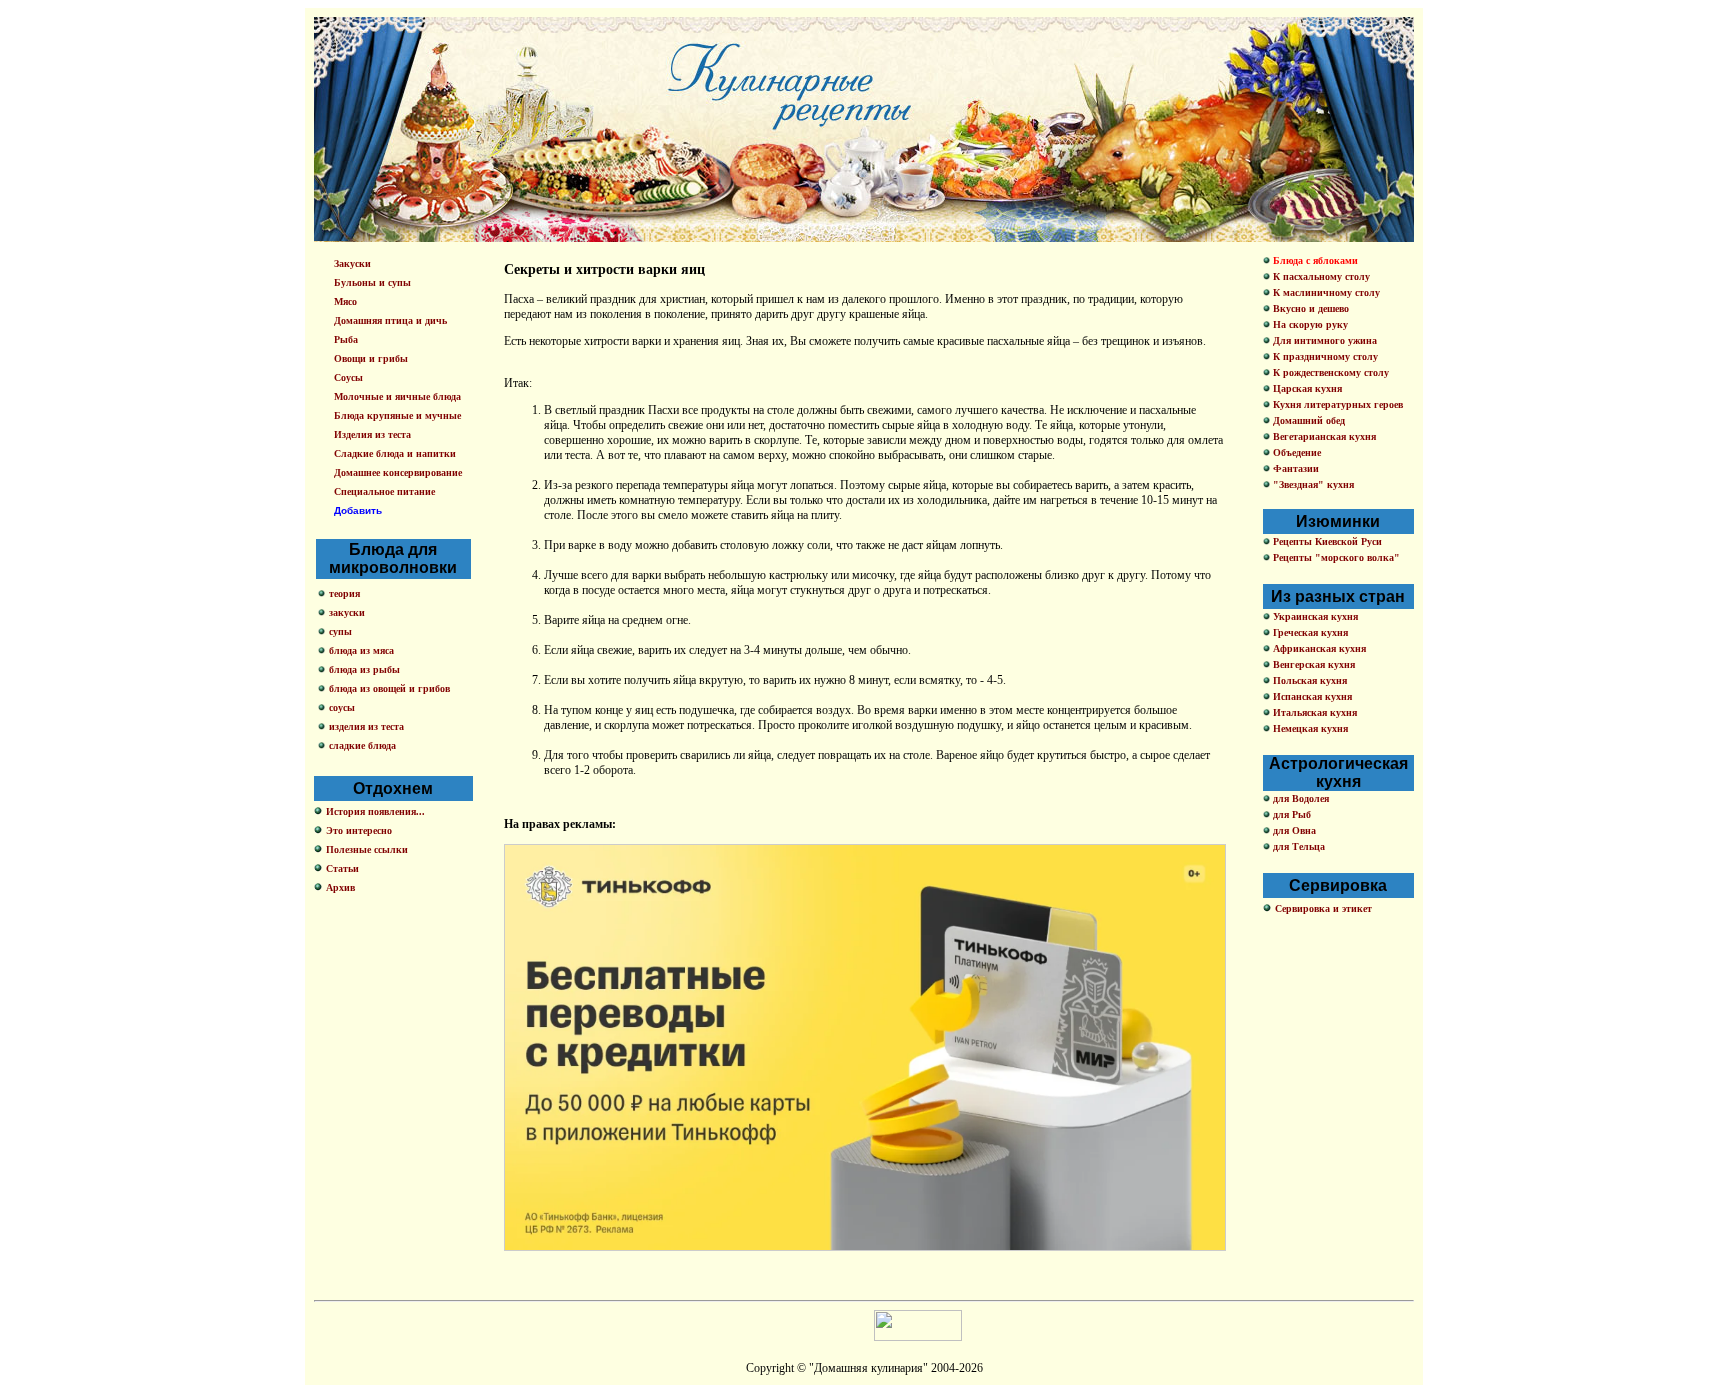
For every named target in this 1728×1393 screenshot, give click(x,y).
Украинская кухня (1314, 616)
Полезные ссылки (367, 849)
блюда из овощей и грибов (389, 688)
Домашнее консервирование (398, 472)
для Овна (1293, 830)
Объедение (1295, 452)
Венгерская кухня (1312, 664)
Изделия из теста (372, 434)
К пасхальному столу (1320, 276)
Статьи (342, 868)
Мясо (345, 301)
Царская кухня (1306, 388)
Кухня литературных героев (1336, 404)
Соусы (348, 377)
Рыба (346, 339)
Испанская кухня (1311, 696)
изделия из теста (366, 726)
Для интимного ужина (1323, 340)
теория (344, 593)
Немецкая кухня (1309, 728)
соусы (342, 707)
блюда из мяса (361, 650)
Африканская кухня (1318, 648)
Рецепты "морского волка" (1335, 557)
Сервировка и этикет (1323, 908)
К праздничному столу (1324, 356)
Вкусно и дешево (1309, 308)
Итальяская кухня (1313, 712)
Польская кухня (1308, 680)
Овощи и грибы (371, 358)
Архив (340, 887)
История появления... (375, 811)
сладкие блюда (362, 745)
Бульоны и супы (372, 282)
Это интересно (359, 830)
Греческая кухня (1309, 632)
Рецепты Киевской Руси (1326, 541)
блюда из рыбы (364, 669)
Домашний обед (1307, 420)
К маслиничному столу (1325, 292)
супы (340, 631)
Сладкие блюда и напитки (395, 453)
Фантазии (1294, 468)
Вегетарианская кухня (1323, 436)
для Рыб (1290, 814)
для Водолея (1299, 798)
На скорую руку (1309, 324)
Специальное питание (384, 491)
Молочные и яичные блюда (397, 396)
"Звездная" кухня (1312, 484)
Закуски (352, 263)
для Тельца (1297, 846)
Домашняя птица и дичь (390, 320)
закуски (347, 612)
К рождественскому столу (1329, 372)
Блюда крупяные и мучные (397, 415)
